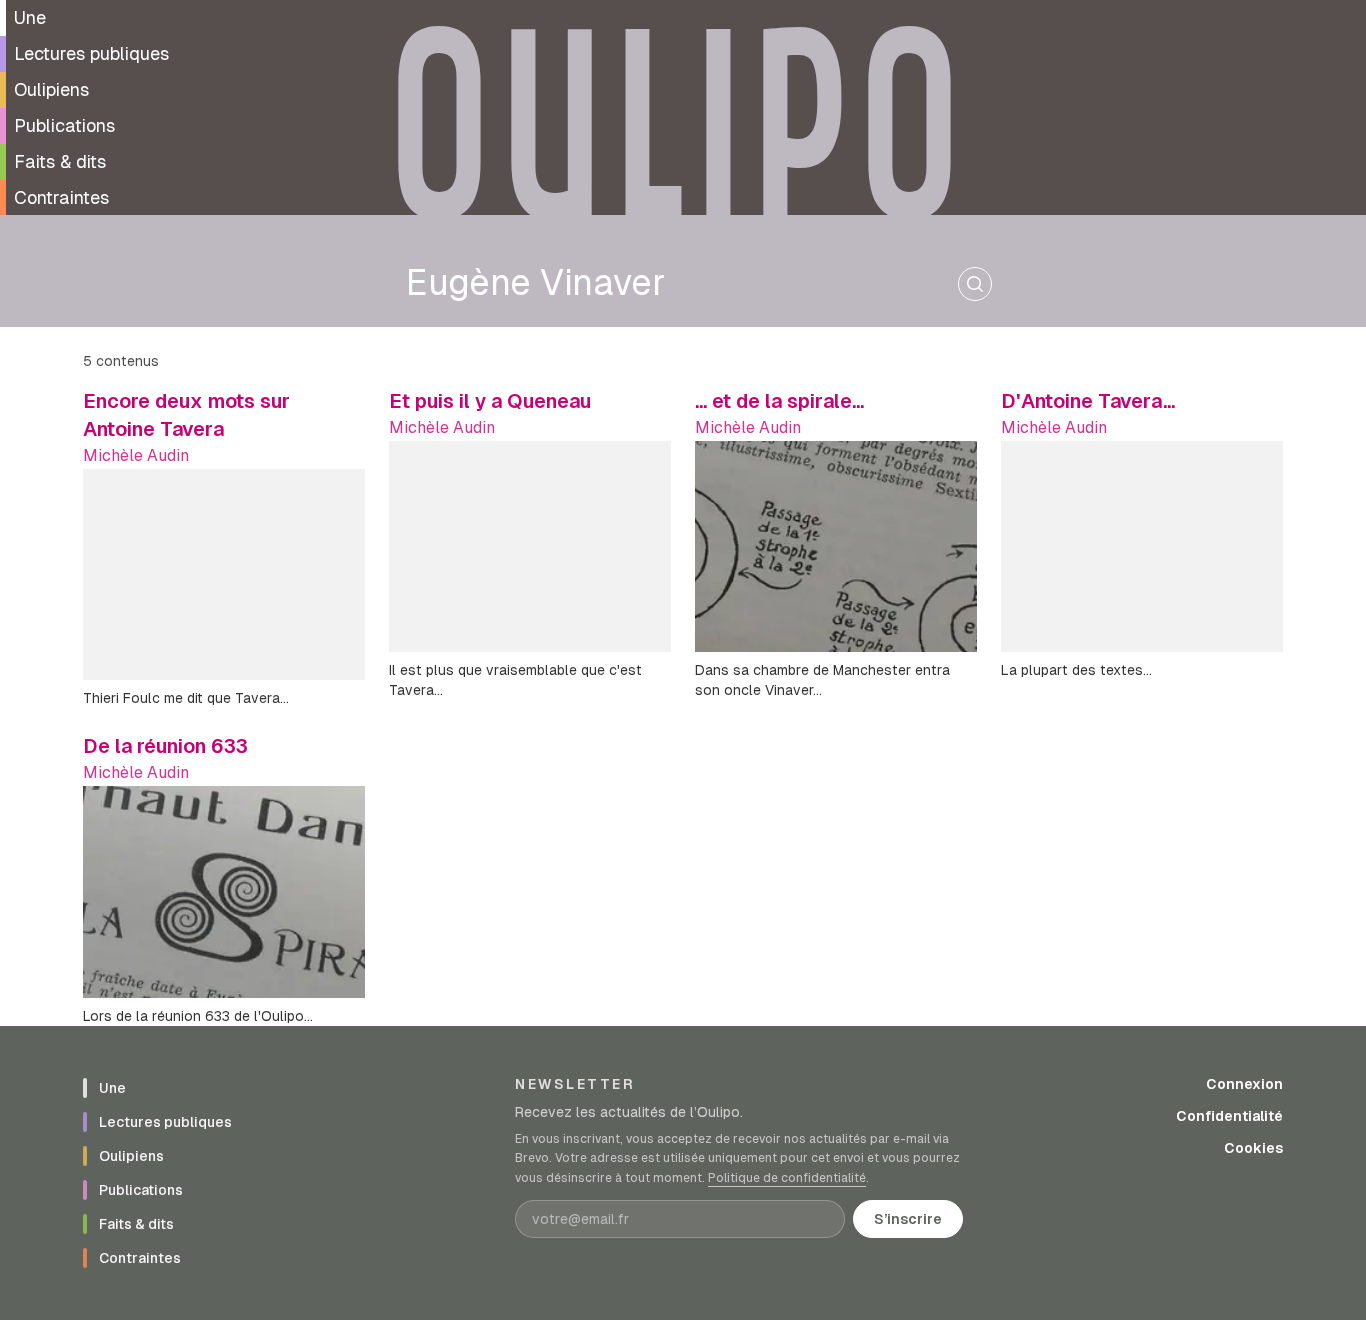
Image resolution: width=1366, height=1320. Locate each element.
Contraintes (61, 197)
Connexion (1244, 1084)
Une (30, 17)
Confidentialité (1229, 1116)
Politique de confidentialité (787, 1178)
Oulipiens (51, 89)
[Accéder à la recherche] (975, 284)
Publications (64, 125)
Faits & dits (60, 161)
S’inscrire (908, 1219)
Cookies (1253, 1148)
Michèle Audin (136, 455)
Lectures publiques (91, 53)
